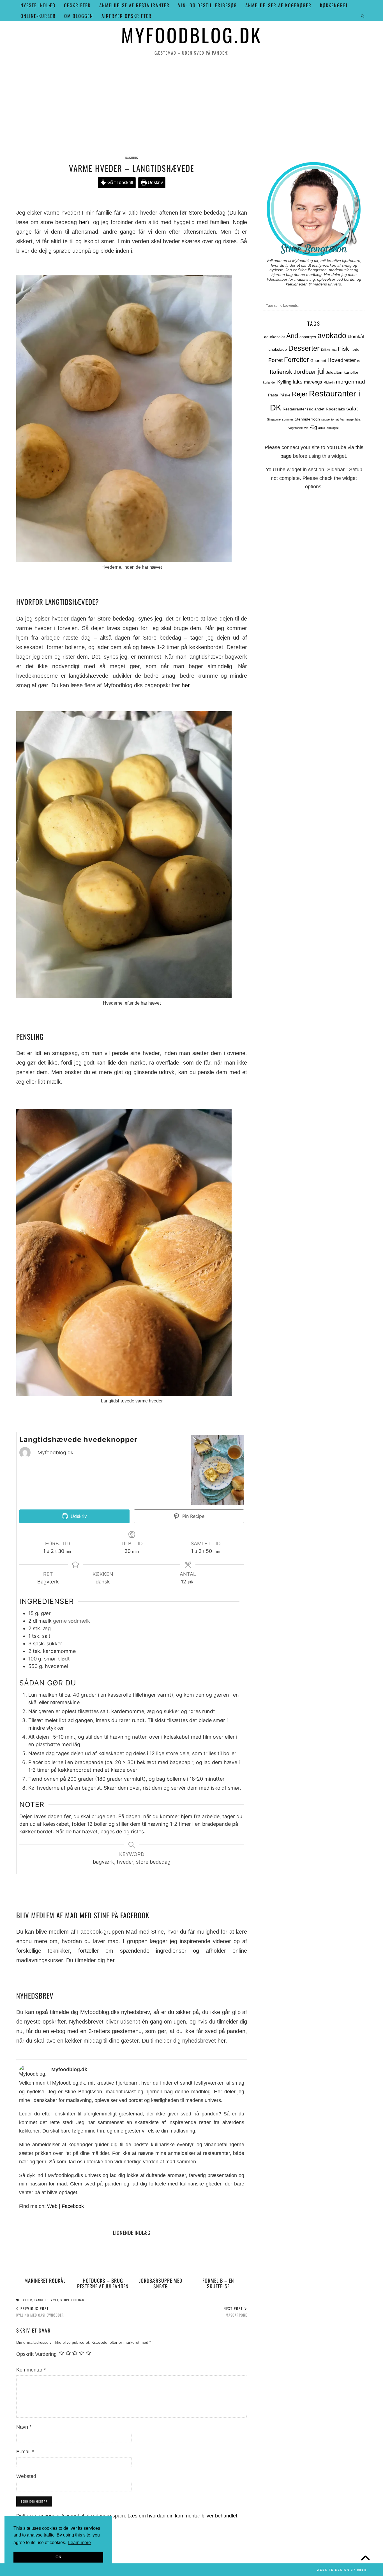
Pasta (273, 395)
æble (322, 428)
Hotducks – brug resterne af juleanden (103, 2283)
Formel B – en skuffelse (218, 2283)
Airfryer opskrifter (127, 16)
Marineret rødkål (45, 2280)
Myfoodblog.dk (191, 35)
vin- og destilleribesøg (207, 5)
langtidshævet (46, 2300)
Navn (24, 2427)
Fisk (343, 349)
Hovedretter (342, 360)
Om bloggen (79, 16)
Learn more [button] (79, 2543)
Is (358, 361)
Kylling (284, 382)
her (83, 222)
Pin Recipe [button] (193, 1516)
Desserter (304, 348)
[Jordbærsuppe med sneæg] (161, 2258)
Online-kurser (38, 16)
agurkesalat (274, 337)
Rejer (300, 394)
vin (306, 428)
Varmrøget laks (350, 419)
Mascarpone (235, 2312)
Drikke (326, 350)
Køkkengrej (334, 5)
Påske (285, 395)
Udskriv (155, 182)
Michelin (329, 382)
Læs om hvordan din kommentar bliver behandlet (182, 2516)
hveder (26, 2300)
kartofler (351, 372)
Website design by (342, 2570)
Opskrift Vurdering (36, 2354)
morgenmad (350, 382)
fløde (355, 349)
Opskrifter (77, 5)
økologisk (333, 428)
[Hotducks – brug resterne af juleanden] (103, 2258)
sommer (288, 419)
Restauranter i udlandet (304, 409)
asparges (308, 337)
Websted (26, 2476)
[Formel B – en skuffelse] (218, 2258)
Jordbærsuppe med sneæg (161, 2283)
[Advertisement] (191, 106)
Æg (313, 427)
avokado (332, 336)
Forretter (297, 360)
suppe (326, 419)
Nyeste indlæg (38, 5)
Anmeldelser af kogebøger (278, 5)
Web (52, 2206)
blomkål (356, 337)
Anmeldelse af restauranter (134, 5)
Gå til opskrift (120, 182)
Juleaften (334, 372)
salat (352, 409)
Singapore (274, 419)
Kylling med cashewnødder (40, 2312)
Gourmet (318, 361)
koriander (269, 382)
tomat (335, 419)
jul (321, 371)
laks (298, 382)
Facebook (73, 2206)
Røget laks (335, 409)
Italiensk (281, 372)
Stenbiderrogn (307, 419)
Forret (275, 360)
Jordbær (305, 372)
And (292, 336)
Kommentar (31, 2370)
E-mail (25, 2452)
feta (334, 350)
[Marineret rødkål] (45, 2258)
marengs (313, 382)
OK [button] (58, 2557)
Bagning (132, 158)
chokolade (278, 349)
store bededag (72, 2300)
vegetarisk (296, 428)
